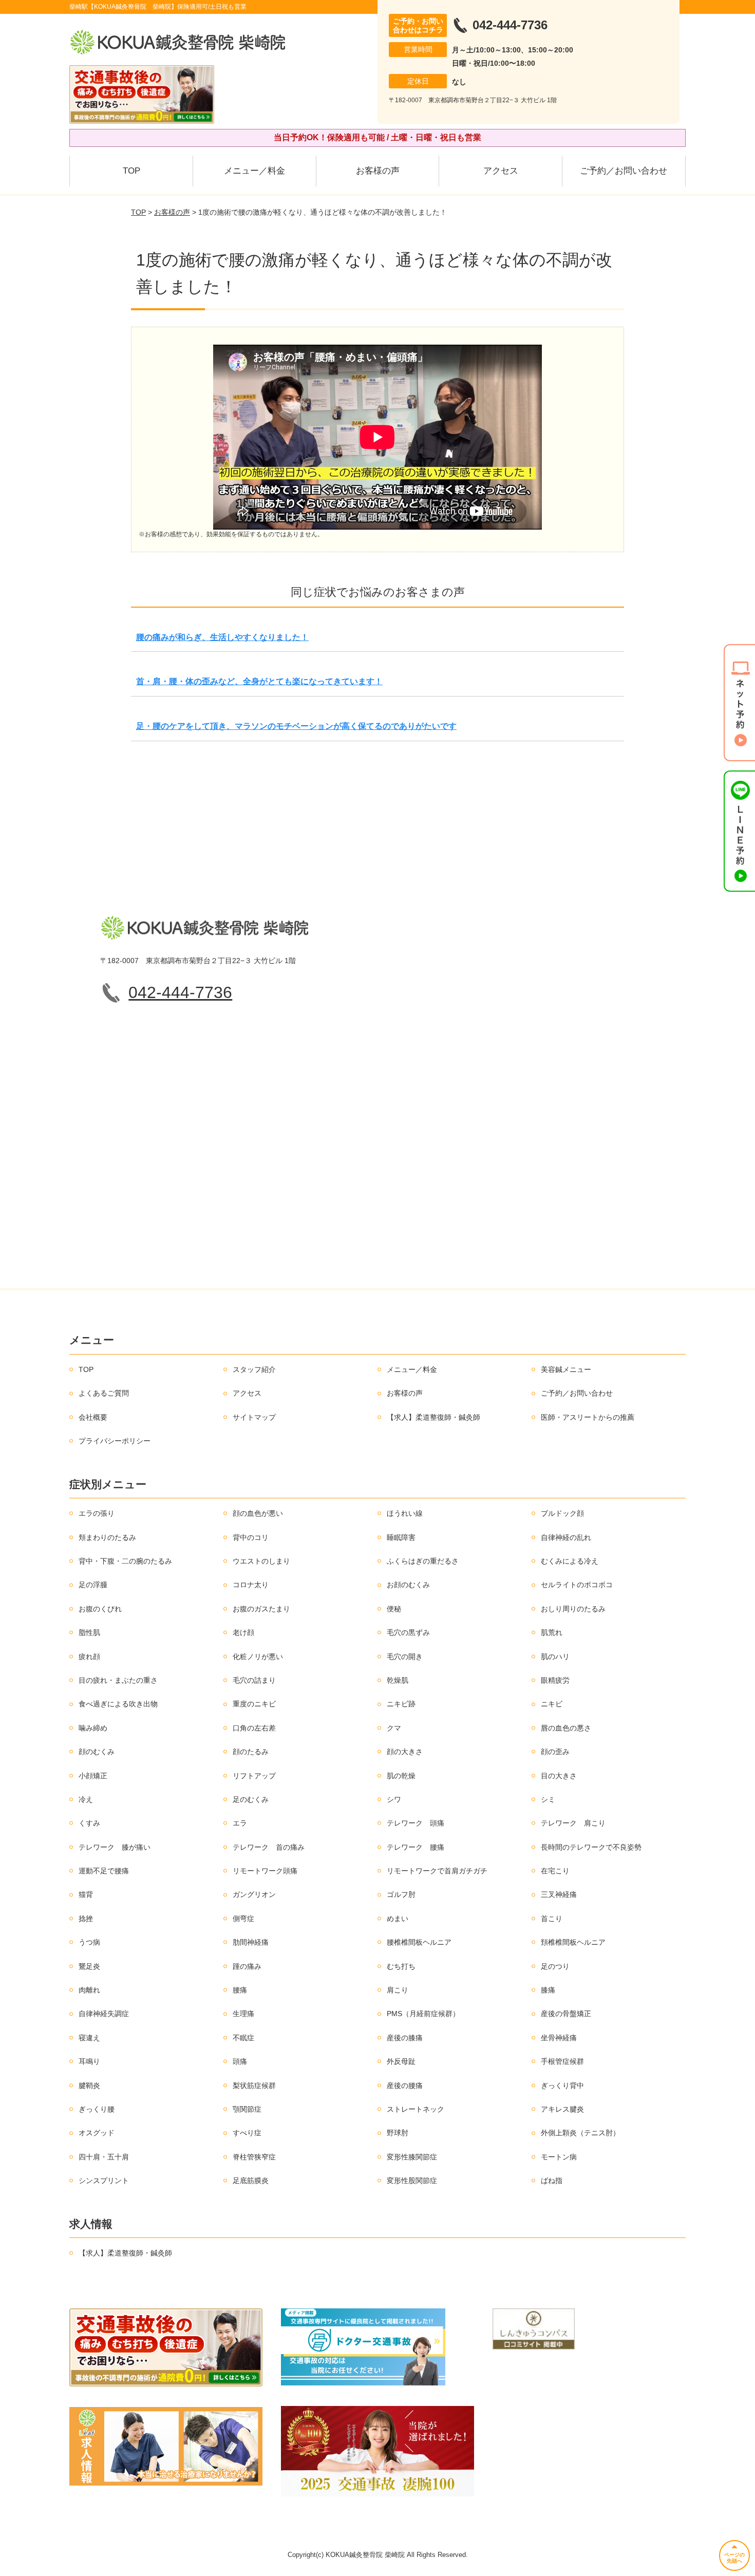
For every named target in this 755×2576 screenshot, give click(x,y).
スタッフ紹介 (254, 1369)
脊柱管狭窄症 (254, 2157)
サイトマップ (254, 1417)
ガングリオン (254, 1894)
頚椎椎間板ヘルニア (573, 1942)
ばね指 (552, 2180)
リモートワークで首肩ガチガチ (437, 1871)
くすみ (89, 1823)
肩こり (398, 1990)
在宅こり (555, 1871)
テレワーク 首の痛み (269, 1847)
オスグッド (97, 2133)
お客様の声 (378, 171)
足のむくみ (251, 1799)
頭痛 (240, 2061)
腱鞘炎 (89, 2085)
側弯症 (243, 1919)
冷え (86, 1799)
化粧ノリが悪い (258, 1657)
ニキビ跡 (401, 1704)
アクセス (501, 171)
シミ (548, 1799)
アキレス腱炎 (562, 2109)
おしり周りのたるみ (573, 1609)
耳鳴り (89, 2061)
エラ (240, 1823)
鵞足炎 (89, 1966)
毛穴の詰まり (254, 1680)
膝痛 (548, 1990)
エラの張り (97, 1513)
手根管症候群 (562, 2061)
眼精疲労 (555, 1680)
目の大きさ (559, 1776)
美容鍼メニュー (566, 1369)
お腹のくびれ (100, 1609)
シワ (394, 1799)
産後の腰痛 (405, 2085)
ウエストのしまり (261, 1561)
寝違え (89, 2038)
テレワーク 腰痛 (416, 1847)
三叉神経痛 (559, 1894)
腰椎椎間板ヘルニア (419, 1942)
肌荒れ (552, 1632)
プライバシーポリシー (115, 1441)
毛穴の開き (405, 1657)
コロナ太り (251, 1585)
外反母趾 (401, 2061)
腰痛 (240, 1990)
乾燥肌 (398, 1680)
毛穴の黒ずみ (408, 1632)
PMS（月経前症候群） (423, 2014)
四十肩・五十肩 (104, 2157)
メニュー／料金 (254, 171)
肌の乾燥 (401, 1776)
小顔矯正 (93, 1776)
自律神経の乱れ (566, 1537)
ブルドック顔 (562, 1513)
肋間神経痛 (251, 1942)
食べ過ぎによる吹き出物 (118, 1704)
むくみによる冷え (570, 1561)
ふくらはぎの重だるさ (423, 1561)
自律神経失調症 (104, 2014)
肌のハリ (555, 1657)
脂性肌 (89, 1632)
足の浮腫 (93, 1585)
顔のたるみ (251, 1752)
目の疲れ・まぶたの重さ (118, 1680)
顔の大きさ (405, 1752)
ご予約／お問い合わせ (624, 171)
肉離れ (89, 1990)
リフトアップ (254, 1776)
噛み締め (93, 1728)
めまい (398, 1919)
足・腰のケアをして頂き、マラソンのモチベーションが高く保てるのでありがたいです (296, 726)
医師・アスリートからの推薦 (588, 1417)
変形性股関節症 (412, 2180)
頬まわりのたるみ (107, 1537)
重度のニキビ (254, 1704)
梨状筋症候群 (254, 2085)
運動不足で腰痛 (104, 1871)
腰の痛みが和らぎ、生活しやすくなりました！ (222, 637)
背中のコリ (251, 1537)
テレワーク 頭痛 (416, 1823)
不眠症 (243, 2038)
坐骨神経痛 (559, 2038)
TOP (131, 171)
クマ (394, 1728)
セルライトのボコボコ (577, 1585)
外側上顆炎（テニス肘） (580, 2133)
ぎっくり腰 (97, 2109)
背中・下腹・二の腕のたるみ (125, 1561)
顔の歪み (555, 1752)
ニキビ (552, 1704)
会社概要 (93, 1417)
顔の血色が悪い (258, 1513)
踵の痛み (247, 1966)
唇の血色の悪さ (566, 1728)
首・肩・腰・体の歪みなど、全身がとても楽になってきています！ (259, 681)
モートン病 (559, 2157)
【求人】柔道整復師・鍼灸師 (433, 1417)
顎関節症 (247, 2109)
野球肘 (398, 2133)
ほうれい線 (405, 1513)
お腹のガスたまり (261, 1609)
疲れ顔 (89, 1657)
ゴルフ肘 (401, 1894)
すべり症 (247, 2133)
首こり (552, 1919)
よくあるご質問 (104, 1393)
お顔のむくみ (408, 1585)
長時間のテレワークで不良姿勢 (591, 1847)
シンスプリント (104, 2180)
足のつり (555, 1966)
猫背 (86, 1894)
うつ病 (89, 1942)
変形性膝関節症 (412, 2157)
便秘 (394, 1609)
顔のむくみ (97, 1752)
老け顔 (243, 1632)
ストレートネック (416, 2109)
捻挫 (86, 1919)
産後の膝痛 (405, 2038)
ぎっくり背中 (562, 2085)
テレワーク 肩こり (573, 1823)
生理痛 (243, 2014)
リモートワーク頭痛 (265, 1871)
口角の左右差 (254, 1728)
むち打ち (401, 1966)
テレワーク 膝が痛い (115, 1847)
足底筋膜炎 (251, 2180)
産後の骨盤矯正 (566, 2014)
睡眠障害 (401, 1537)
